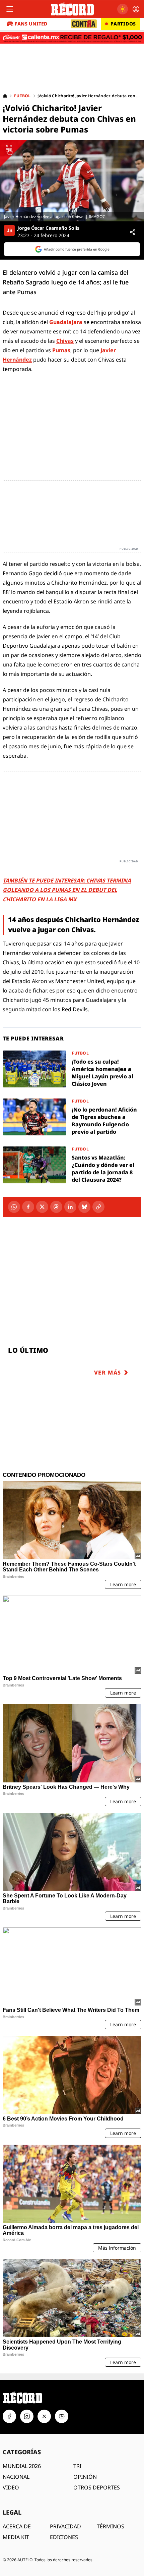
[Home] (5, 96)
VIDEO (11, 2487)
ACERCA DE (17, 2526)
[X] (42, 1207)
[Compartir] (133, 232)
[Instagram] (27, 2416)
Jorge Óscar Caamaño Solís (48, 228)
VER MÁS (108, 1373)
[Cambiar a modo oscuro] (123, 9)
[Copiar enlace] (98, 1207)
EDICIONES (64, 2537)
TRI (77, 2466)
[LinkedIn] (70, 1207)
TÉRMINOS (111, 2526)
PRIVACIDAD (65, 2526)
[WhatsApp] (14, 1207)
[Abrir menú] (10, 9)
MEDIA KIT (16, 2537)
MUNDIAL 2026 (22, 2466)
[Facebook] (28, 1207)
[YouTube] (62, 2416)
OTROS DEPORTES (97, 2487)
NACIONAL (16, 2477)
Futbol (22, 96)
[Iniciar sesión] (136, 9)
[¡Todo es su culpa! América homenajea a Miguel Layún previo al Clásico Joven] (72, 1069)
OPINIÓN (85, 2477)
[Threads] (56, 1207)
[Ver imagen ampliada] (72, 181)
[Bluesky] (84, 1207)
